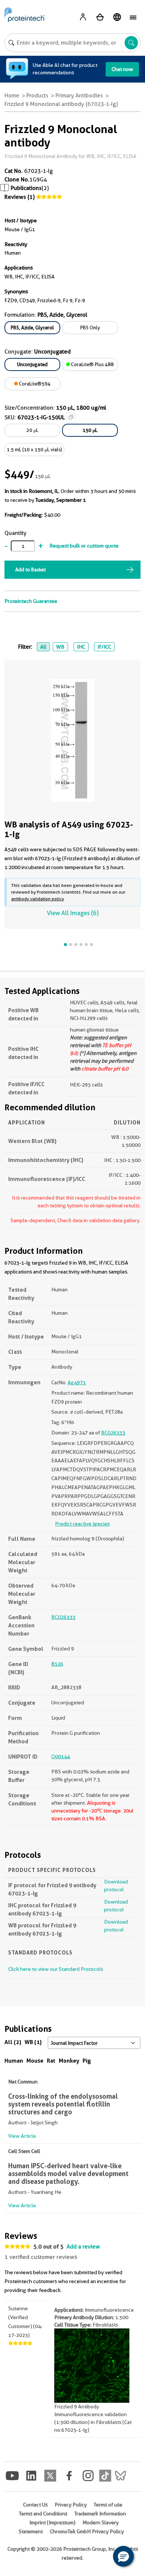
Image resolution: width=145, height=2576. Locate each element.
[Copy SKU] (71, 417)
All (43, 647)
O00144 (61, 1756)
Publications (26, 188)
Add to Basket (30, 569)
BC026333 (113, 1433)
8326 (57, 1664)
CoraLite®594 (34, 384)
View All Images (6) (73, 913)
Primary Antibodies (79, 96)
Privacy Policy (71, 2505)
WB (60, 647)
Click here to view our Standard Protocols (56, 1969)
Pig (87, 2061)
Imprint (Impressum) (52, 2522)
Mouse (35, 2061)
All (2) (13, 2042)
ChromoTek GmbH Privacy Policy (87, 2531)
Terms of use (108, 2505)
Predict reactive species (82, 1524)
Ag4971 (77, 1382)
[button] (123, 2556)
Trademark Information (100, 2514)
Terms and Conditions (43, 2514)
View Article (22, 2136)
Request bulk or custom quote (84, 546)
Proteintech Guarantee (31, 601)
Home (12, 96)
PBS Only (90, 327)
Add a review (83, 2247)
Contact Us (35, 2505)
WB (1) (33, 2042)
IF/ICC (104, 647)
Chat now (122, 69)
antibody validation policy (38, 899)
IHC (81, 647)
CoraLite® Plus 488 (92, 364)
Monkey (69, 2061)
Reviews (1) (20, 197)
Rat (51, 2061)
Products (37, 96)
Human (14, 2061)
